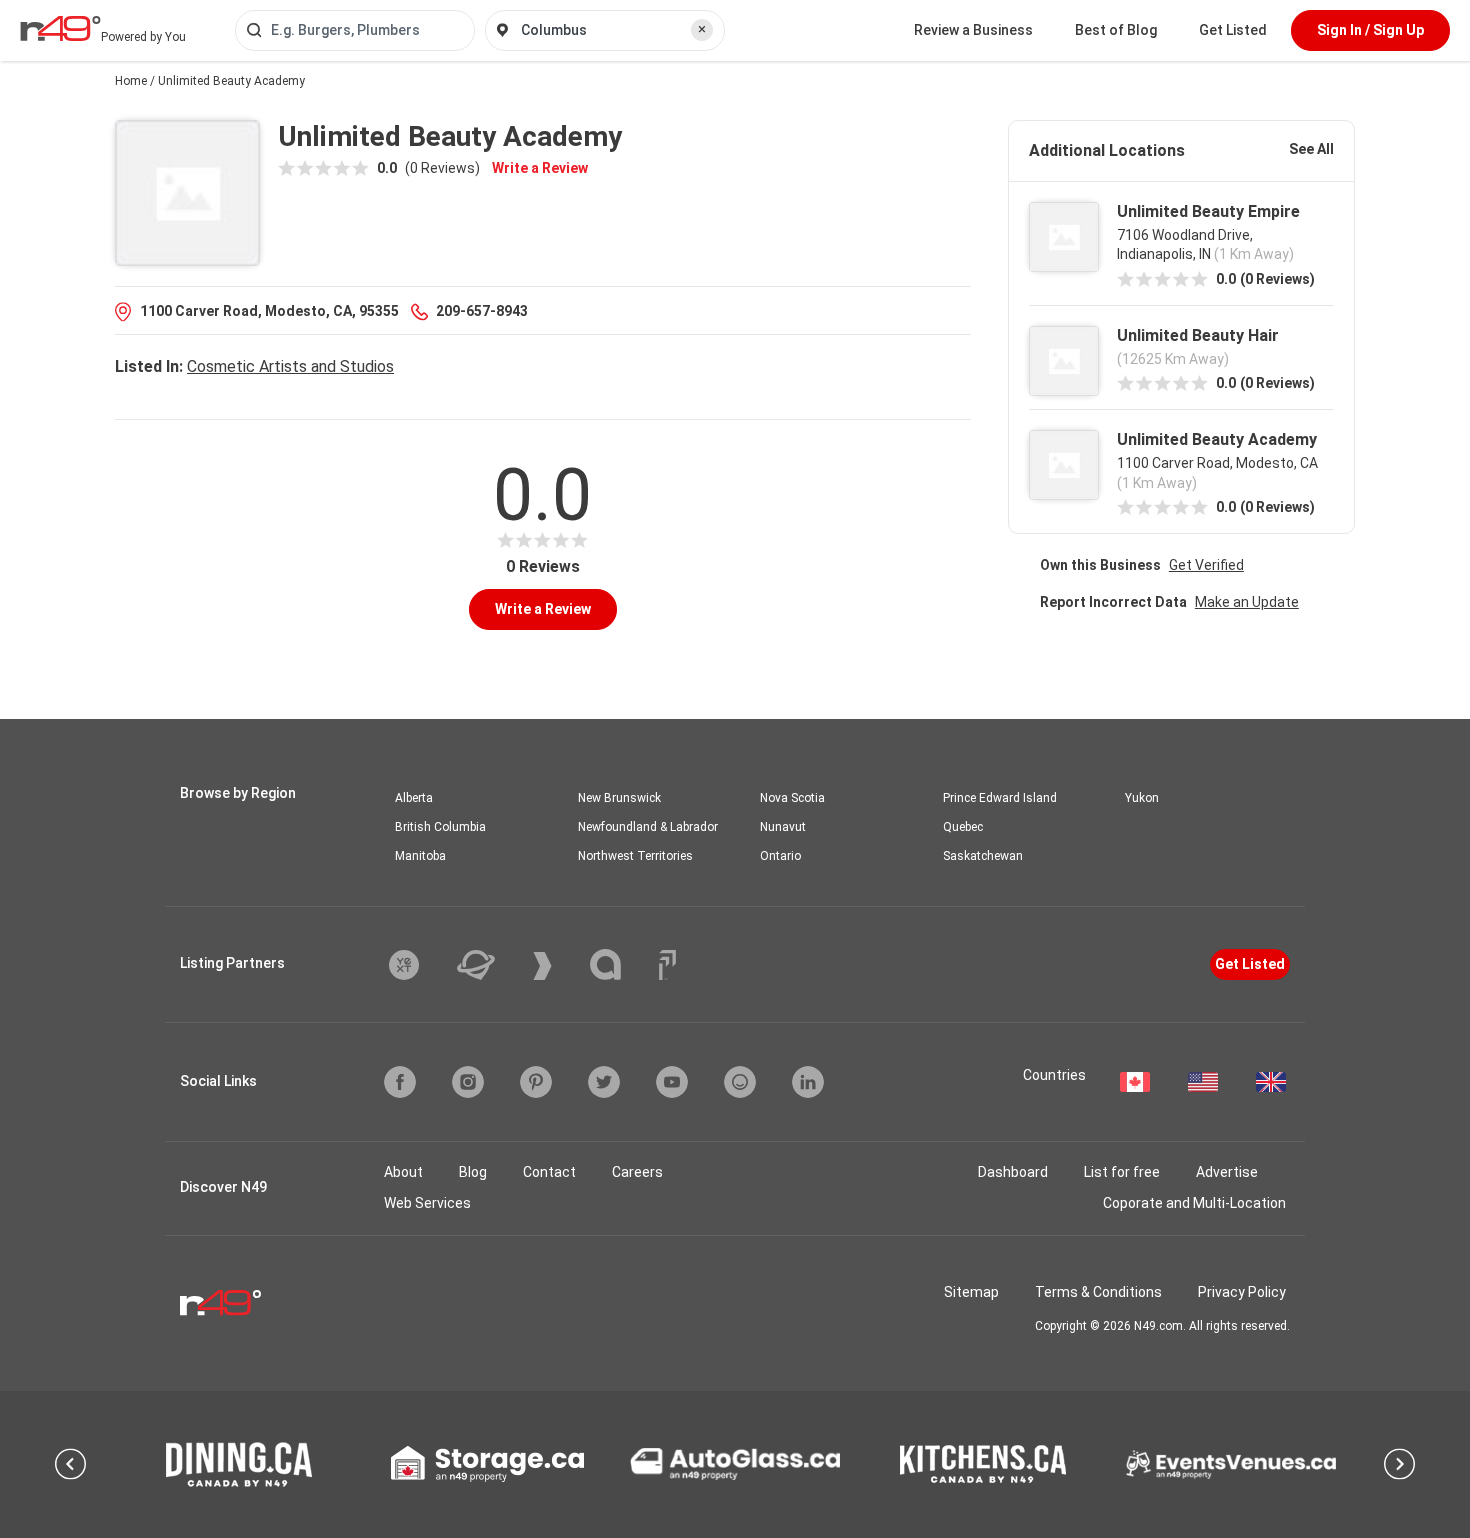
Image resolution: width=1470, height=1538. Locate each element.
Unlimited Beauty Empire (1208, 211)
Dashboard (1013, 1172)
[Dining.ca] (239, 1464)
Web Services (427, 1203)
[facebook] (400, 1082)
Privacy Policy (1242, 1292)
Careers (637, 1172)
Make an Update (1247, 602)
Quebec (963, 827)
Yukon (1142, 798)
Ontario (780, 856)
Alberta (414, 798)
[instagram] (468, 1082)
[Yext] (419, 965)
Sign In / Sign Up (1370, 30)
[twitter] (604, 1082)
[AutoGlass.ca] (735, 1464)
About (403, 1172)
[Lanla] (620, 964)
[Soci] (667, 965)
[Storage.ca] (487, 1464)
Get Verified (1206, 565)
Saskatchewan (983, 856)
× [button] (702, 29)
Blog (473, 1172)
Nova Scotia (792, 798)
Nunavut (783, 827)
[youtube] (672, 1082)
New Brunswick (619, 798)
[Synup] (557, 966)
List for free (1122, 1172)
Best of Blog (1116, 30)
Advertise (1227, 1172)
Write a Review (540, 168)
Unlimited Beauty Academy (1217, 439)
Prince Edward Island (1000, 798)
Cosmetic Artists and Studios (290, 366)
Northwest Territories (635, 856)
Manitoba (420, 856)
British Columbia (440, 827)
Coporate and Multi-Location (1194, 1203)
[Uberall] (491, 965)
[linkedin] (808, 1082)
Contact (549, 1172)
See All (1311, 149)
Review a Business (973, 30)
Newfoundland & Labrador (648, 827)
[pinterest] (536, 1082)
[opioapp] (740, 1082)
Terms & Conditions (1098, 1292)
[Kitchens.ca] (983, 1464)
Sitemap (971, 1292)
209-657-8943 (482, 311)
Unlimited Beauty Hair (1198, 335)
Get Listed (1233, 30)
